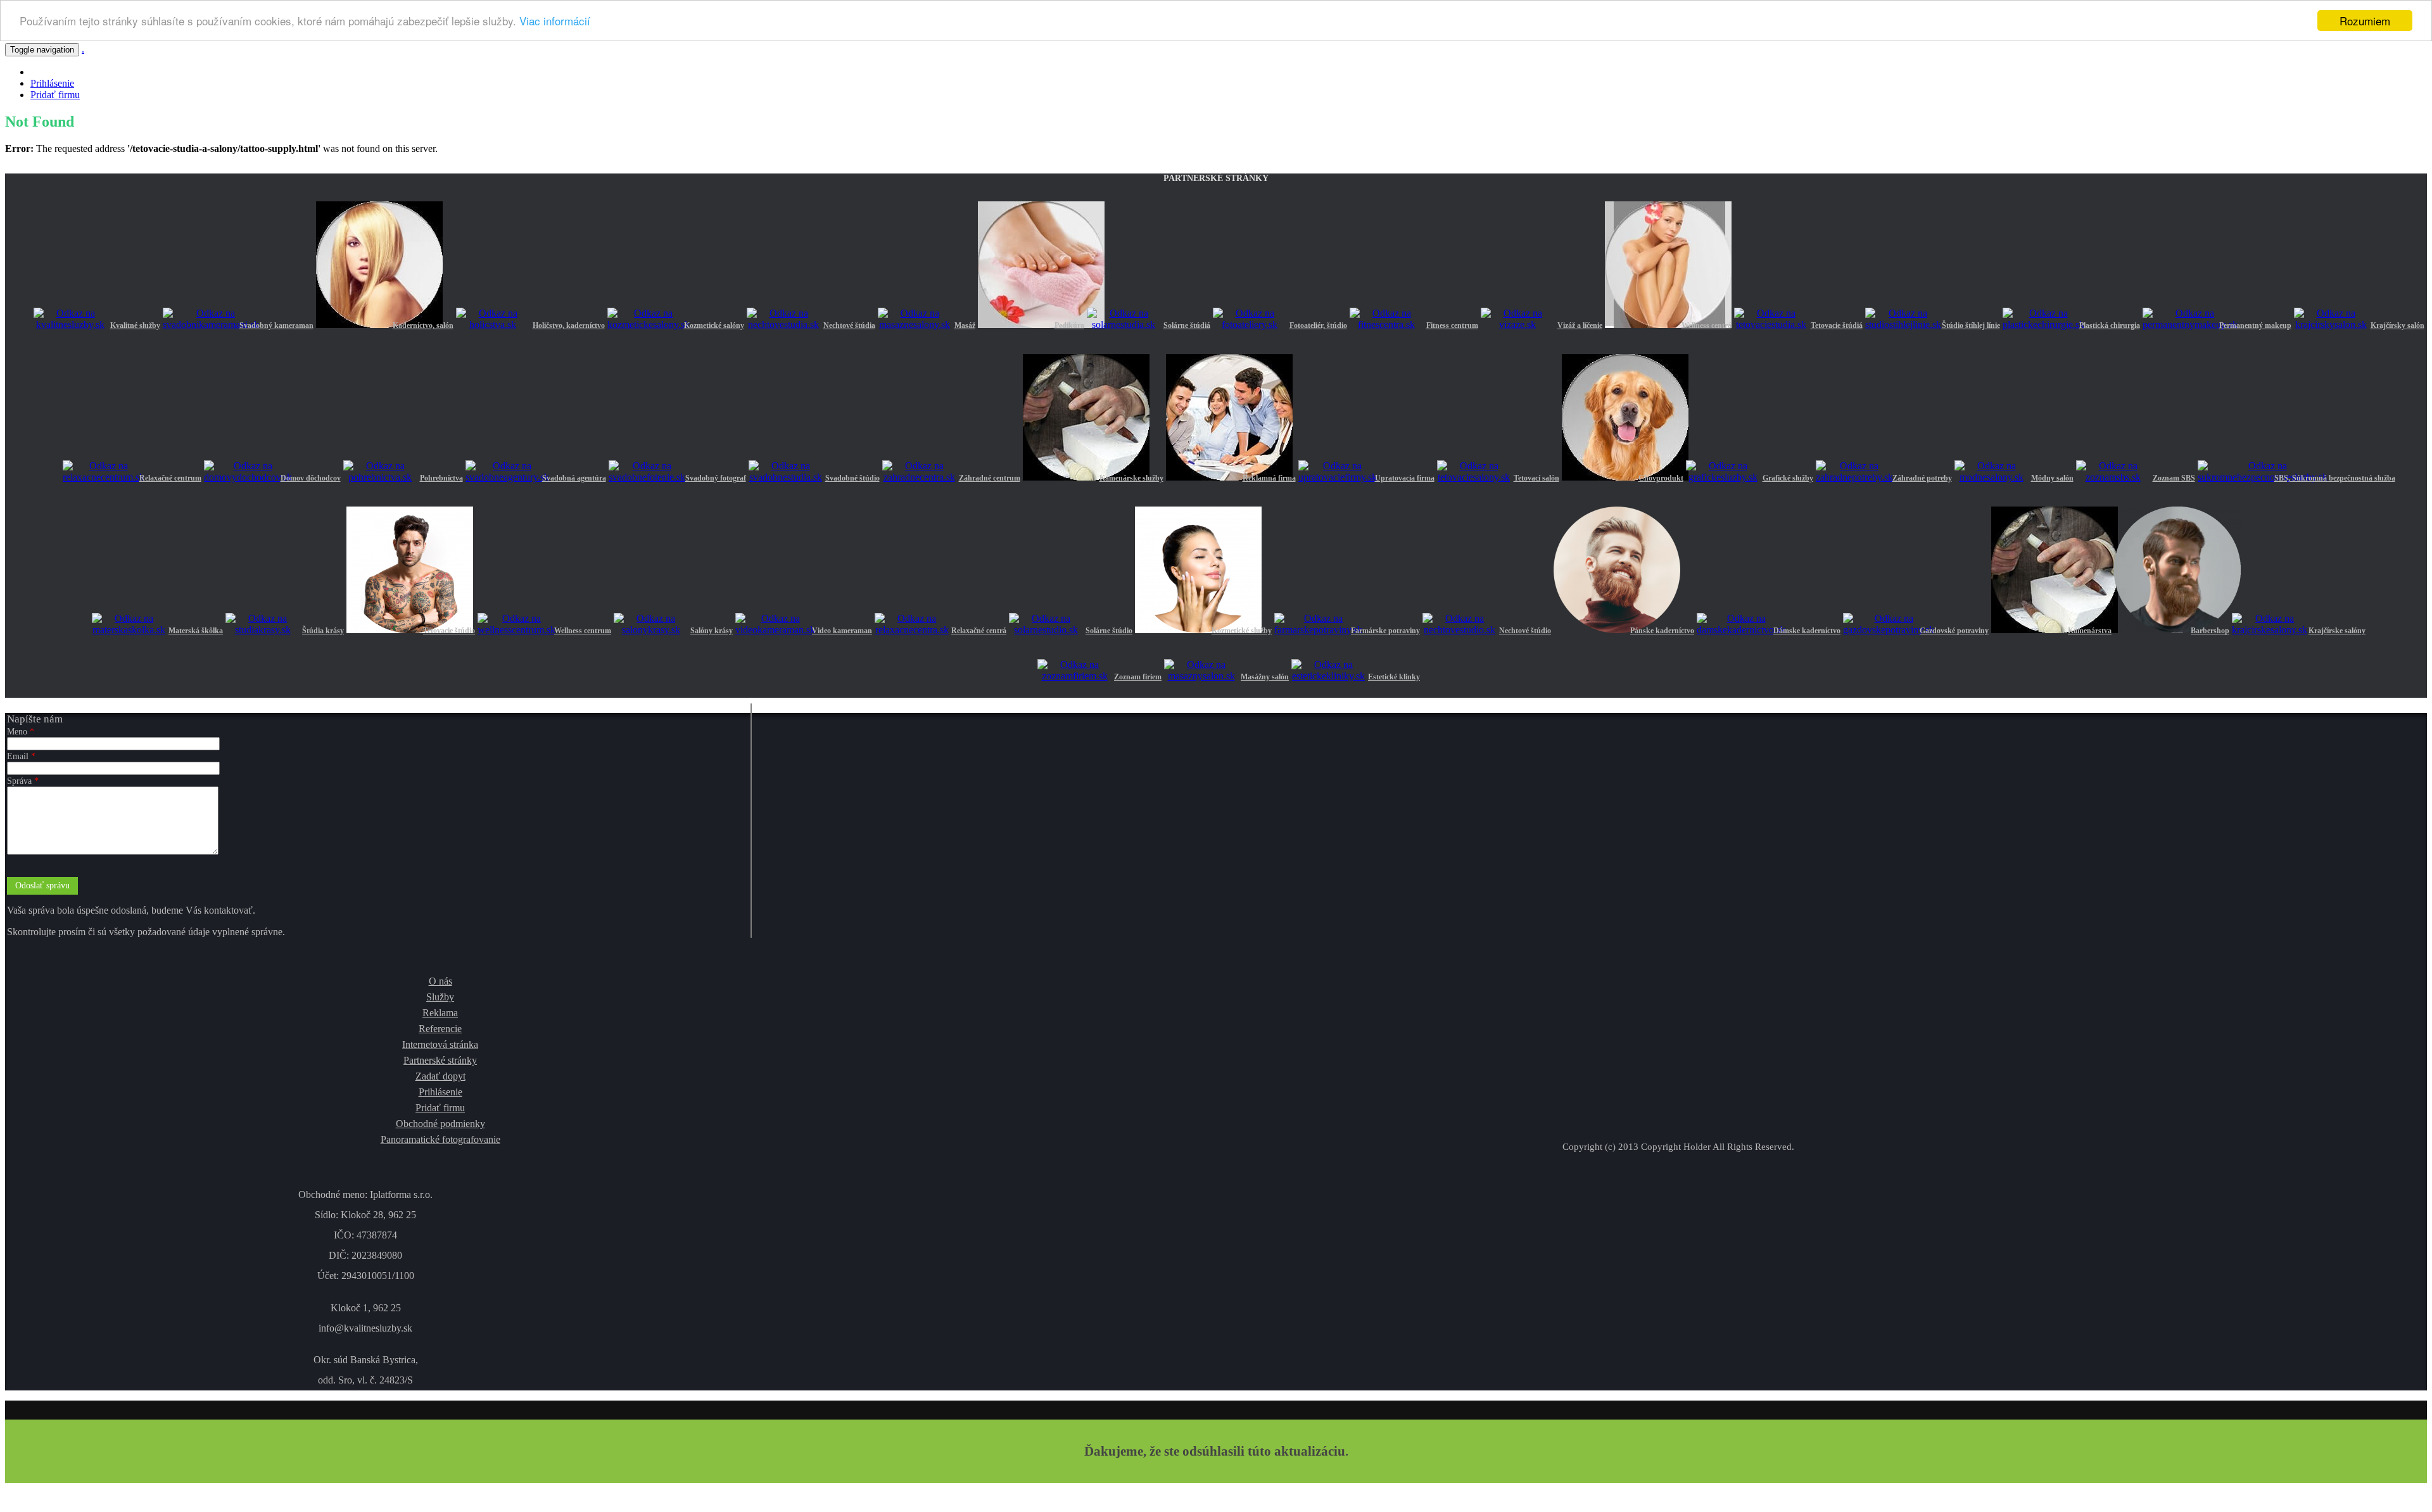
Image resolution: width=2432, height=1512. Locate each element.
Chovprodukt (1661, 478)
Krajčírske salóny (2337, 631)
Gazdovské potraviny (1954, 631)
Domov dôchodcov (311, 478)
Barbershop (2210, 631)
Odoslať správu (42, 885)
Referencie (440, 1029)
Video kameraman (842, 631)
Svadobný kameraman (276, 325)
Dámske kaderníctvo (1807, 631)
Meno (21, 732)
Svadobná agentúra (574, 478)
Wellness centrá (1707, 325)
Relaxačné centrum (170, 478)
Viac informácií (555, 21)
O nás (440, 981)
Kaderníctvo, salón (423, 325)
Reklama (440, 1013)
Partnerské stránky (440, 1060)
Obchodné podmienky (440, 1124)
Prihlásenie (52, 83)
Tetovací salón (1536, 478)
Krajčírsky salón (2397, 325)
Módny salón (2052, 478)
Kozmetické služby (1242, 631)
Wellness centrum (583, 631)
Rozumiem (2365, 21)
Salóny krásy (712, 631)
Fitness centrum (1452, 325)
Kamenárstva (2090, 631)
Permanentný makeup (2255, 325)
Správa (23, 781)
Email (21, 756)
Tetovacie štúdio (449, 631)
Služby (440, 997)
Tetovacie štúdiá (1837, 325)
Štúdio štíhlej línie (1971, 325)
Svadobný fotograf (716, 478)
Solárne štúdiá (1187, 325)
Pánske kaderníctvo (1662, 631)
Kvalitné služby (135, 325)
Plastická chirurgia (2110, 325)
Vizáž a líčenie (1580, 325)
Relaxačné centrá (979, 631)
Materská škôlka (196, 631)
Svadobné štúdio (852, 478)
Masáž (965, 325)
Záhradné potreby (1922, 478)
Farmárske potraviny (1385, 631)
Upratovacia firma (1405, 478)
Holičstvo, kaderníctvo (569, 325)
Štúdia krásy (323, 631)
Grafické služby (1788, 478)
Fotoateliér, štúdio (1318, 325)
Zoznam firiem (1138, 677)
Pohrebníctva (441, 478)
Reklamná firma (1269, 478)
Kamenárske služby (1131, 478)
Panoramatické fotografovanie (440, 1139)
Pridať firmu (55, 95)
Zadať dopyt (440, 1076)
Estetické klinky (1394, 677)
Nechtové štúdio (1525, 631)
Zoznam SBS (2174, 478)
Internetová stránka (440, 1044)
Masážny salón (1265, 677)
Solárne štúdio (1109, 631)
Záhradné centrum (990, 478)
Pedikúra (1069, 325)
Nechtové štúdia (849, 325)
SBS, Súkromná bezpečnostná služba (2335, 478)
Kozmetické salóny (714, 325)
